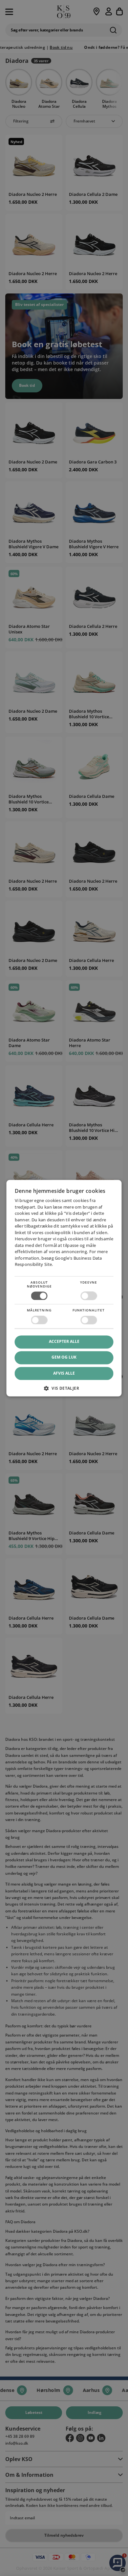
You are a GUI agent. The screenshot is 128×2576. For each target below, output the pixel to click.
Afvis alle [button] (64, 1373)
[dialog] (64, 1288)
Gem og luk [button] (64, 1357)
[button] (64, 1391)
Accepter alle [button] (64, 1342)
